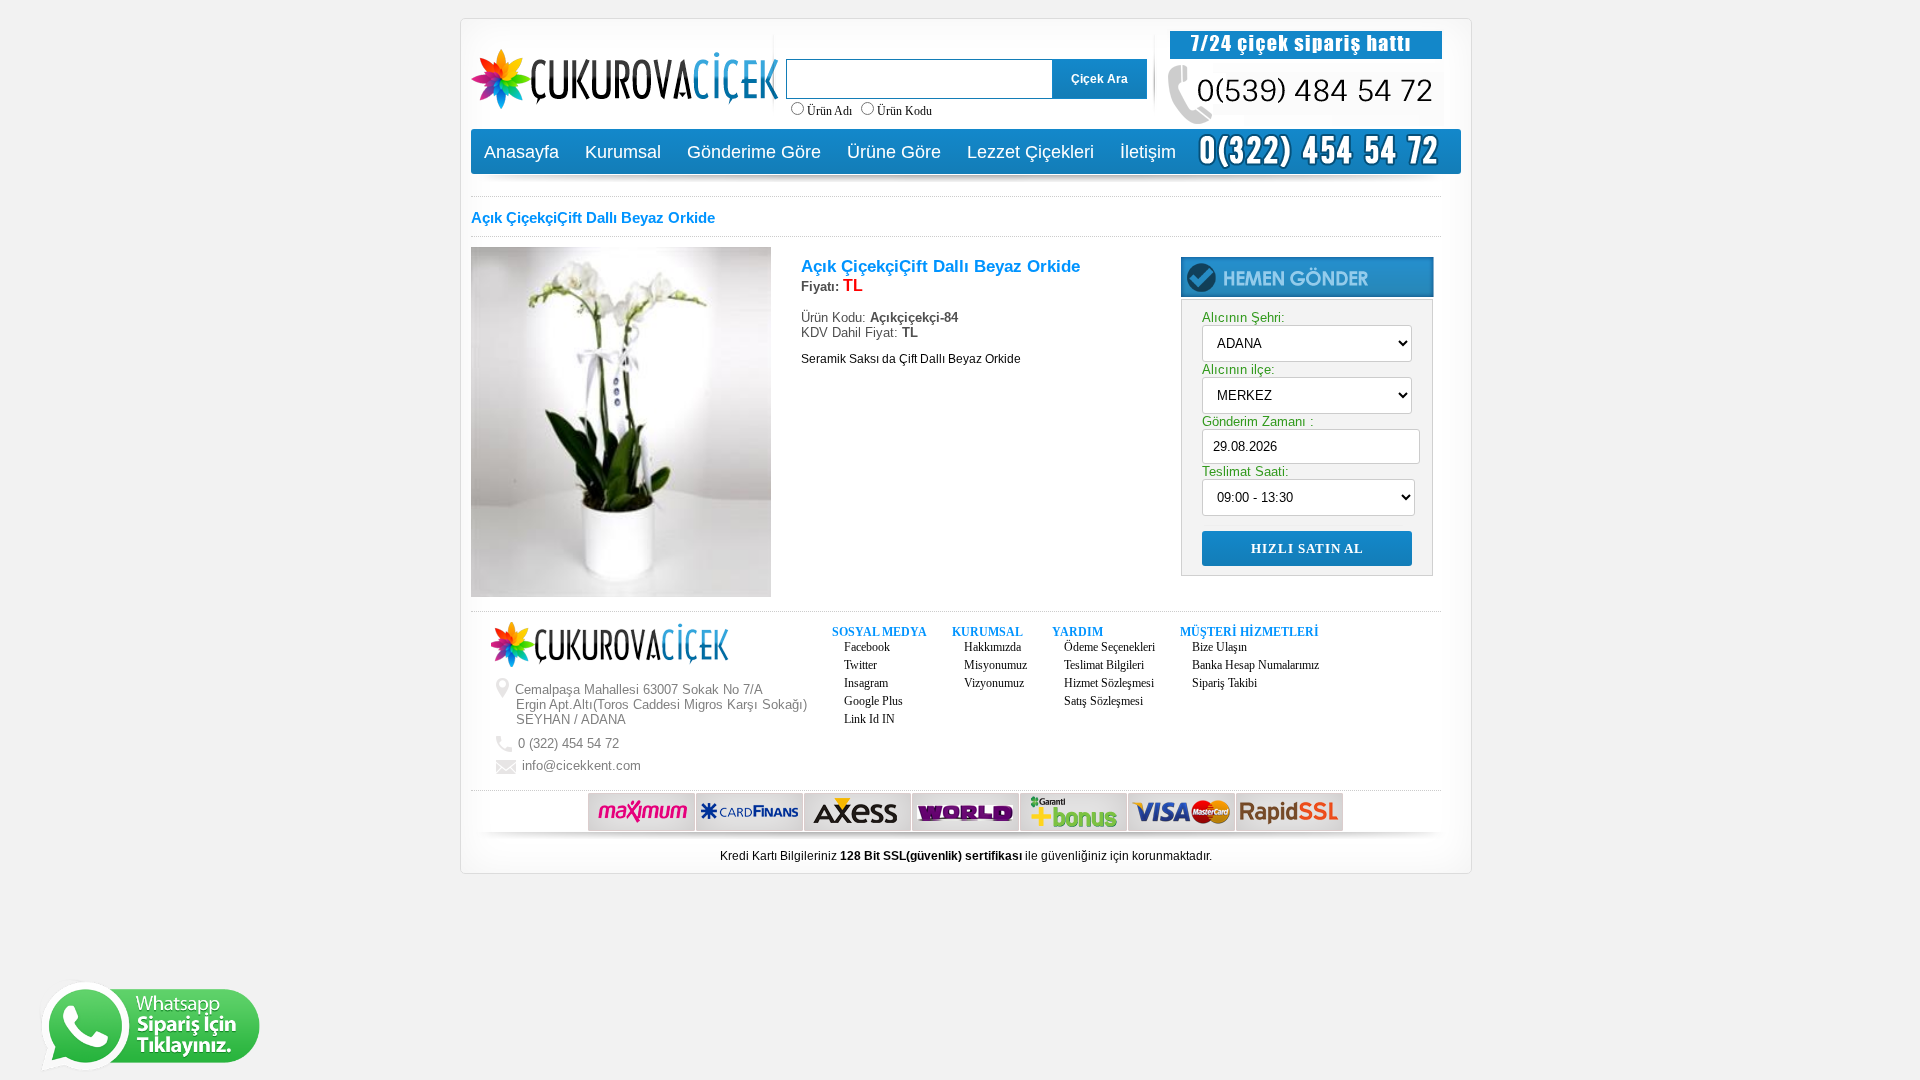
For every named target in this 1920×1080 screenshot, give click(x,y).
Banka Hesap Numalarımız (1255, 665)
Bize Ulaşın (1219, 647)
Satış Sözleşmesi (1103, 701)
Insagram (866, 683)
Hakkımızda (992, 647)
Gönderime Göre (754, 152)
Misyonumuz (995, 665)
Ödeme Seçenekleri (1109, 647)
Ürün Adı (829, 111)
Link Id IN (869, 719)
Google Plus (873, 701)
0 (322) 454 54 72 (566, 743)
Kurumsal (623, 152)
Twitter (860, 665)
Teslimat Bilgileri (1104, 665)
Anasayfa (521, 152)
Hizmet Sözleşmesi (1109, 683)
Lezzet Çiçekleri (1030, 152)
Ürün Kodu (904, 111)
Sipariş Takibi (1224, 683)
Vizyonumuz (994, 683)
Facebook (867, 647)
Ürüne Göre (894, 152)
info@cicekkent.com (581, 765)
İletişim (1148, 152)
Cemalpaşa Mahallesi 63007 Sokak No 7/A (659, 704)
